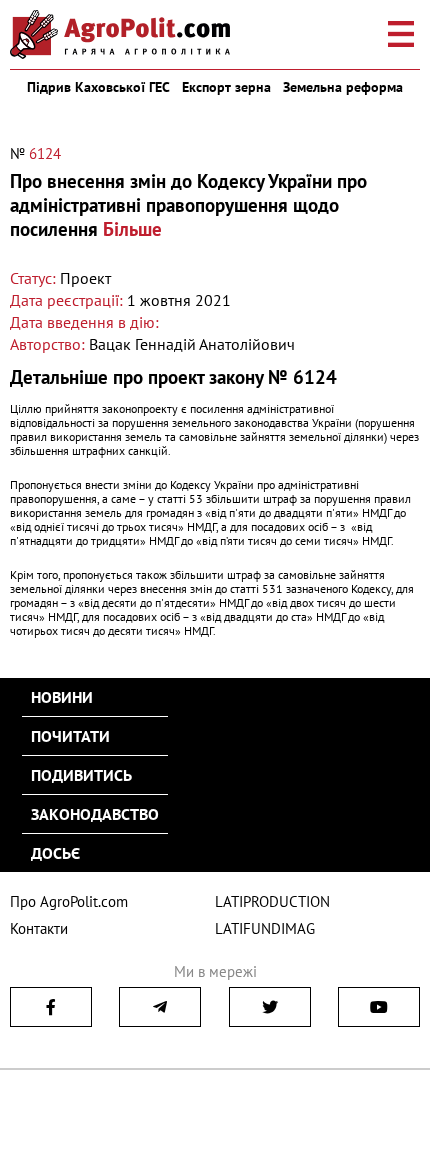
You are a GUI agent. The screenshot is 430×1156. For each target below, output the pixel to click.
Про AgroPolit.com (69, 901)
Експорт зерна (226, 87)
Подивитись (81, 775)
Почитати (70, 736)
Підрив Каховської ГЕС (98, 87)
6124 (45, 153)
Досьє (55, 853)
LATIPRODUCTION (272, 901)
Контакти (39, 928)
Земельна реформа (343, 87)
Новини (62, 697)
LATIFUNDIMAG (265, 928)
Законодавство (95, 814)
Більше (132, 229)
